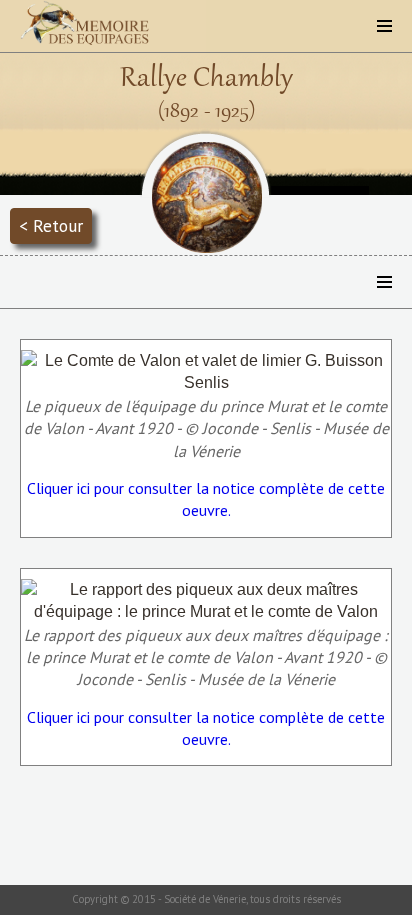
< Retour (51, 225)
